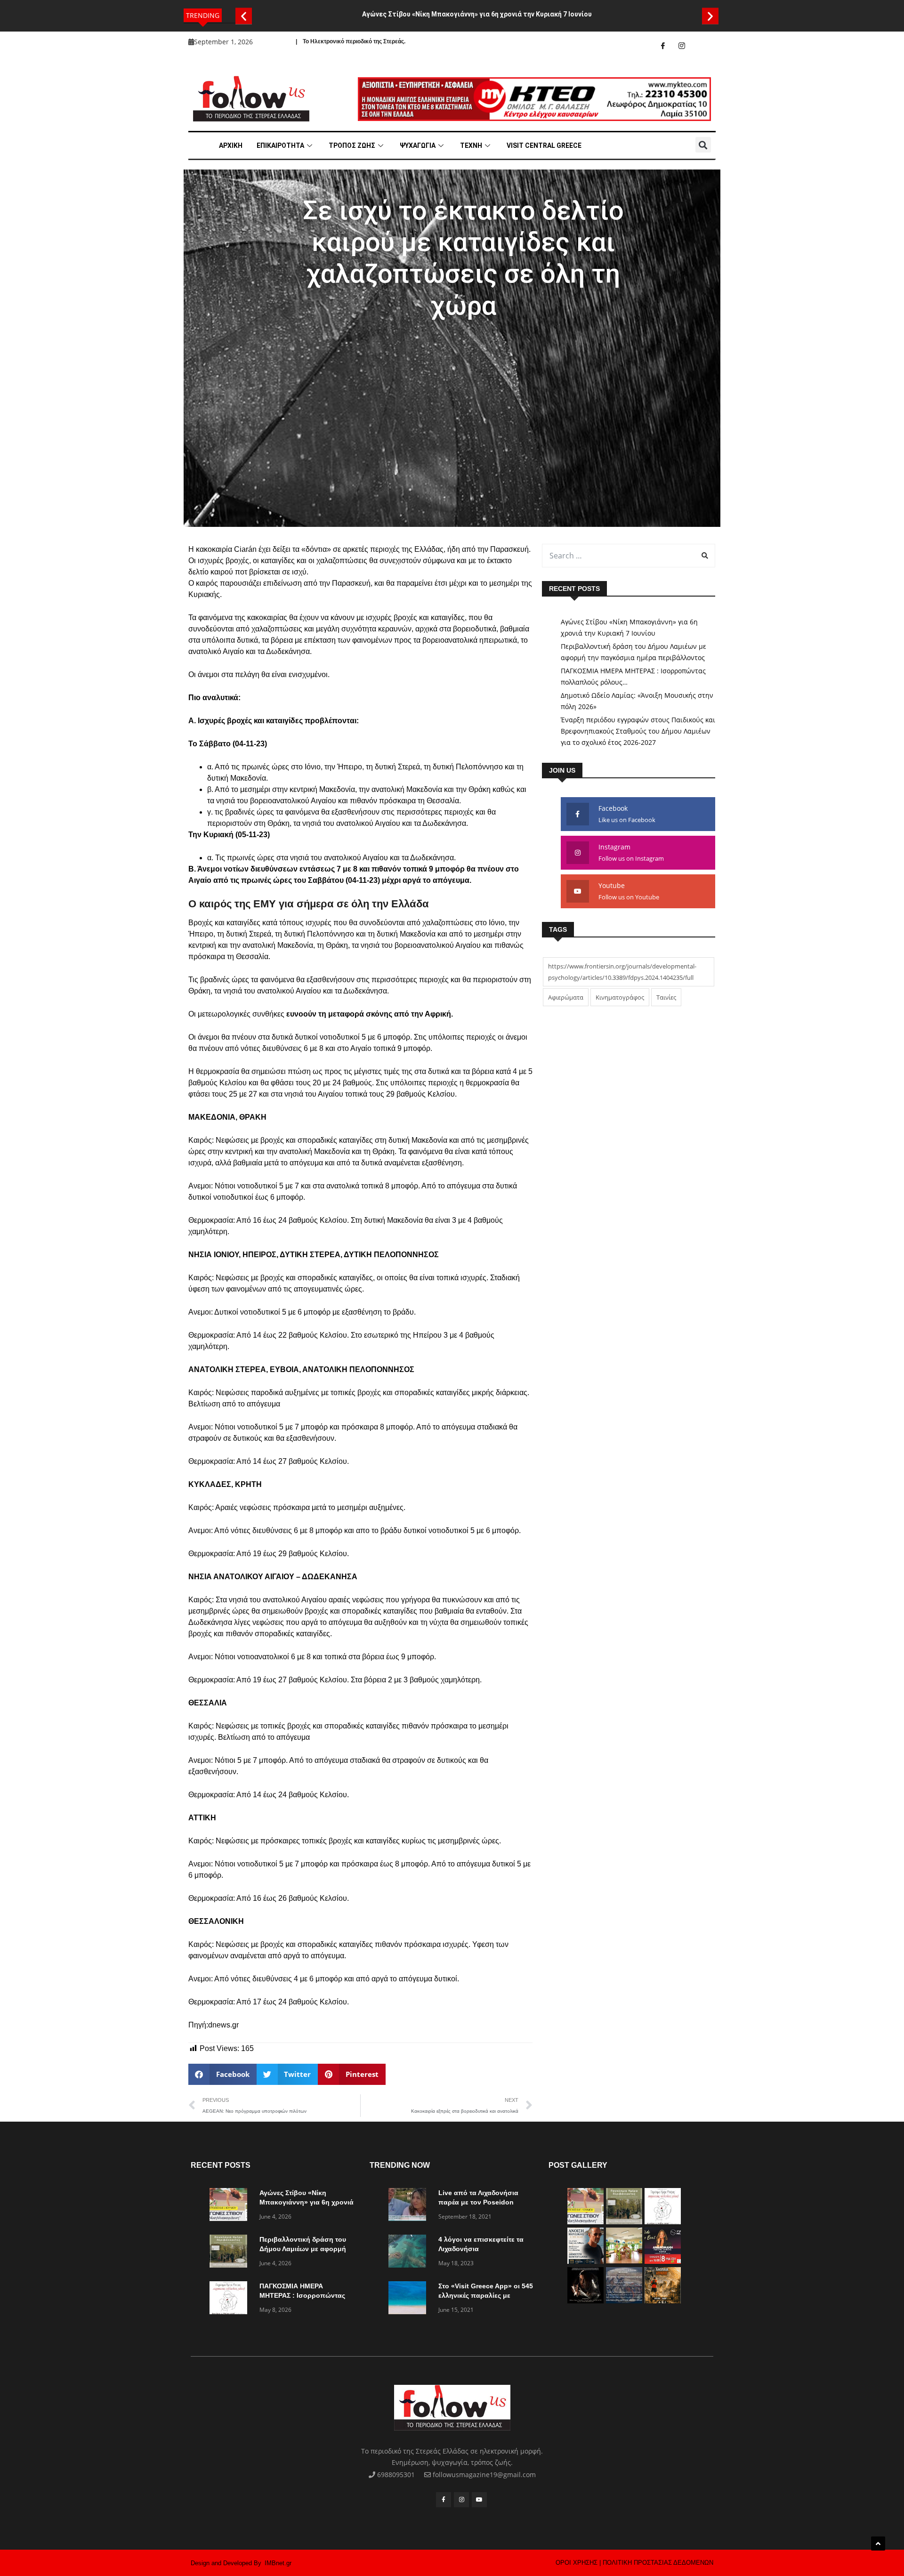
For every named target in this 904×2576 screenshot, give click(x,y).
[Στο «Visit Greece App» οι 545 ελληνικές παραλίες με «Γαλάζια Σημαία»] (410, 2299)
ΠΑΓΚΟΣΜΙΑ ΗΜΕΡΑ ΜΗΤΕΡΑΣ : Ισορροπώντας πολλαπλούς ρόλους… (633, 676)
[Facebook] (663, 46)
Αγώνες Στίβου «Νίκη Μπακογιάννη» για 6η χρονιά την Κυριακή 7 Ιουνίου (477, 14)
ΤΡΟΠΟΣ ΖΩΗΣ (352, 145)
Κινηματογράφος (620, 997)
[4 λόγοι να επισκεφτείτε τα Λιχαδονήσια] (410, 2253)
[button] (244, 16)
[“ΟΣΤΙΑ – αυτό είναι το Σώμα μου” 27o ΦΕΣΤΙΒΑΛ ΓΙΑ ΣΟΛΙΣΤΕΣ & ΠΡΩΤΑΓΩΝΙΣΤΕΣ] (585, 2301)
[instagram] (682, 46)
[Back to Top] (878, 2544)
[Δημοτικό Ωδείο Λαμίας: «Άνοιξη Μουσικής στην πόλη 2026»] (585, 2261)
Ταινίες (666, 997)
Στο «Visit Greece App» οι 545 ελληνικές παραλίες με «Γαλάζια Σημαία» (486, 2295)
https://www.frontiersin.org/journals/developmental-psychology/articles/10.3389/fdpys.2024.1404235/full (622, 972)
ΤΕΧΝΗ (471, 145)
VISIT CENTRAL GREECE (544, 145)
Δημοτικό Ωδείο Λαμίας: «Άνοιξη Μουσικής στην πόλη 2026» (637, 701)
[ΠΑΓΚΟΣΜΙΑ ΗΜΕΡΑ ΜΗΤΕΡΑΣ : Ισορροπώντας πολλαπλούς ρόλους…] (231, 2299)
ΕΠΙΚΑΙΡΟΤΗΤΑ (280, 145)
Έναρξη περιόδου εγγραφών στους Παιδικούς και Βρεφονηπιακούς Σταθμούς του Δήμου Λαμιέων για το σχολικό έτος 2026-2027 (638, 731)
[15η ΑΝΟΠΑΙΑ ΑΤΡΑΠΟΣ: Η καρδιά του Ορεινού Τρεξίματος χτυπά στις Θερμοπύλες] (663, 2301)
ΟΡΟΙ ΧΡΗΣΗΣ (577, 2563)
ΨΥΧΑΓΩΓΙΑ (418, 145)
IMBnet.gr (278, 2563)
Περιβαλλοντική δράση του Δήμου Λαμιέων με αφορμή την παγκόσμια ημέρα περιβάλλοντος (634, 652)
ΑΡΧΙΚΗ (231, 145)
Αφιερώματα (566, 997)
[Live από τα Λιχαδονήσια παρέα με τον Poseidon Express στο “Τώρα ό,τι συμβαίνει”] (410, 2206)
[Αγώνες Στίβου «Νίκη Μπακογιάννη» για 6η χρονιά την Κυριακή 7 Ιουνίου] (231, 2206)
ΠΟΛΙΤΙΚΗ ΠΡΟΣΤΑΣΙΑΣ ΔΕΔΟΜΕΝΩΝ (658, 2563)
